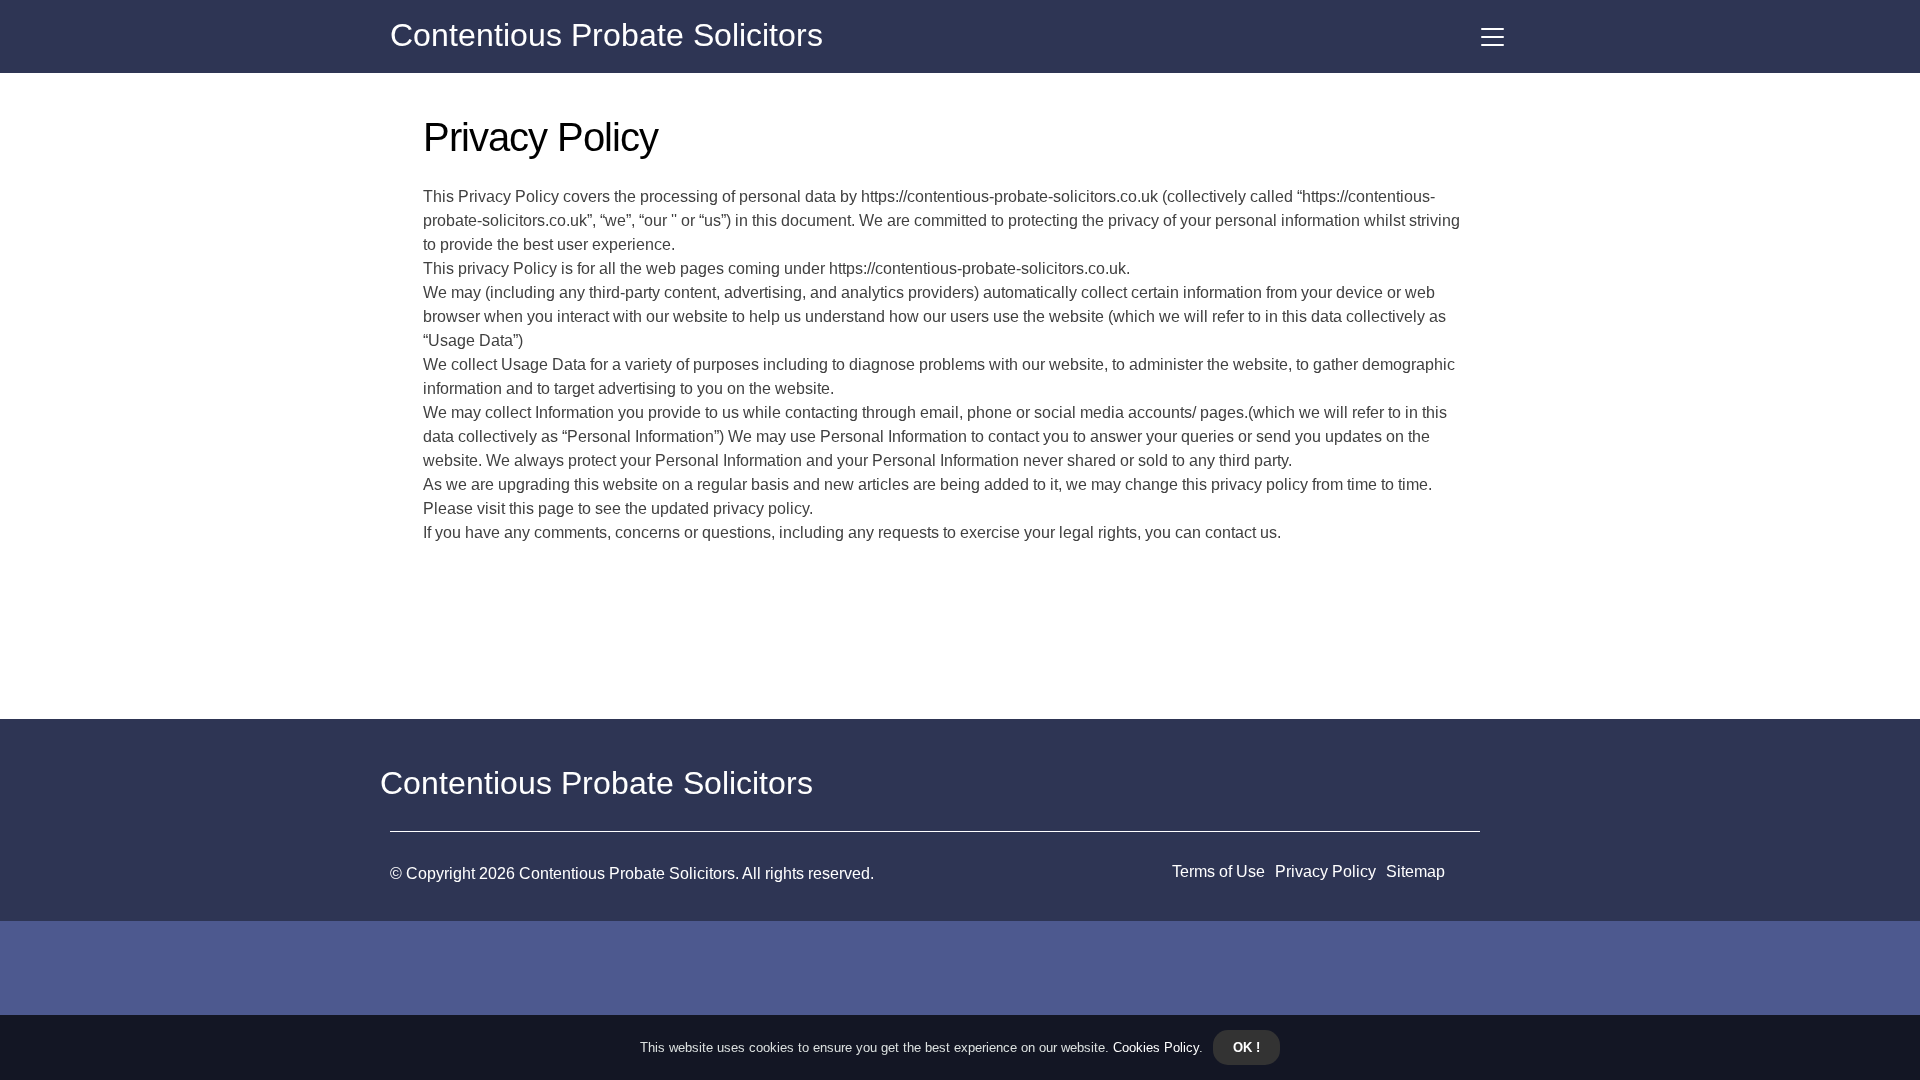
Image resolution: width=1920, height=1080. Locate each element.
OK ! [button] (1246, 1047)
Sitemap (1415, 871)
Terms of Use (1218, 871)
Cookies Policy (1154, 1047)
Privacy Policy (1325, 871)
